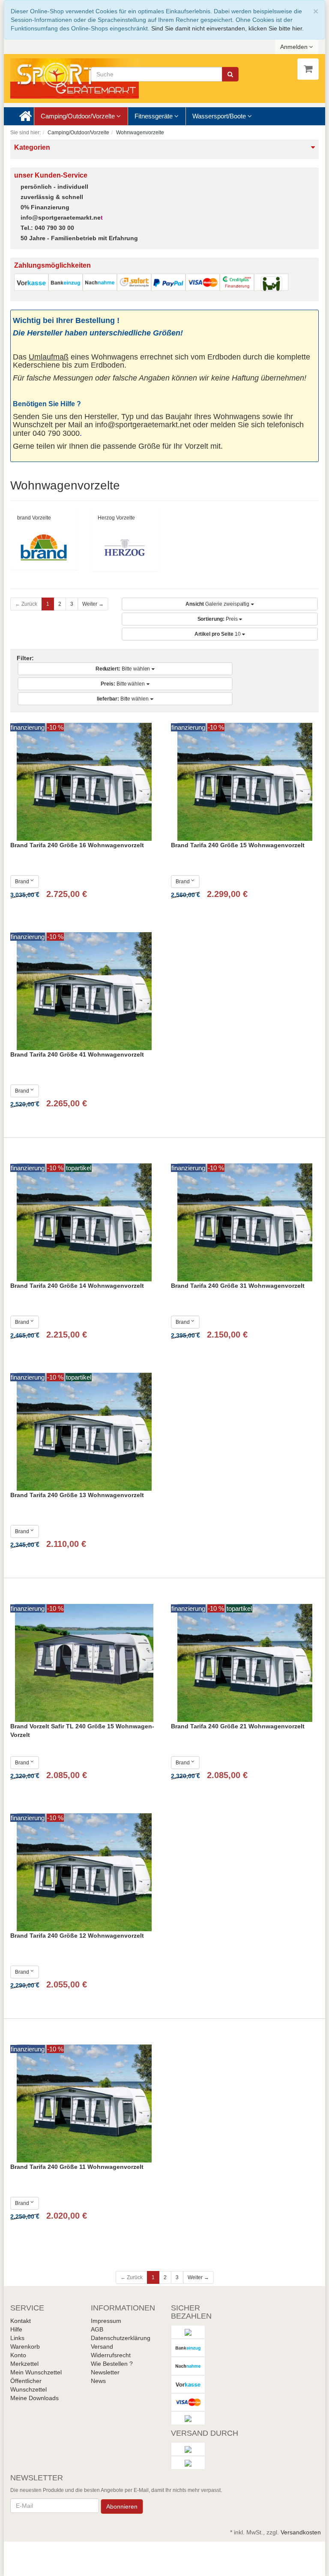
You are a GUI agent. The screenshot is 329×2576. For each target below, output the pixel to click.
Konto (18, 2355)
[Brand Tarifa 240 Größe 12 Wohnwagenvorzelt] (84, 1872)
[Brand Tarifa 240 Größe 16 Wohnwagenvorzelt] (84, 782)
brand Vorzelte (34, 518)
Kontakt (21, 2321)
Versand (102, 2346)
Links (17, 2338)
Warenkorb (25, 2346)
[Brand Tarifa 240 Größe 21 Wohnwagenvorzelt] (245, 1663)
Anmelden (295, 47)
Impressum (106, 2321)
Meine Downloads (34, 2398)
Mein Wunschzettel (36, 2372)
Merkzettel (24, 2364)
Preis (218, 619)
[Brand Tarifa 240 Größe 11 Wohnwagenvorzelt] (84, 2103)
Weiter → (93, 604)
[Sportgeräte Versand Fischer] (75, 78)
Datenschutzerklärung (121, 2338)
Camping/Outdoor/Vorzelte (79, 116)
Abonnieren (122, 2507)
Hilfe (16, 2329)
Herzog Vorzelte (116, 518)
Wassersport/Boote (220, 116)
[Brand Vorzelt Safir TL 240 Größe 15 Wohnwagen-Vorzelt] (84, 1663)
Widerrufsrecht (111, 2355)
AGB (97, 2329)
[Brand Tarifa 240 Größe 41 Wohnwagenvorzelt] (84, 991)
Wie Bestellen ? (112, 2364)
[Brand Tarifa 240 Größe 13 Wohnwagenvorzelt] (84, 1432)
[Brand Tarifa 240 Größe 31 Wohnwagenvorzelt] (245, 1222)
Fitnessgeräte (154, 116)
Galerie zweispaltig (218, 604)
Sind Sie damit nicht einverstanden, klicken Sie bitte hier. (227, 28)
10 (218, 634)
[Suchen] (230, 74)
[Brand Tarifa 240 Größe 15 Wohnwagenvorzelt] (245, 782)
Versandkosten (301, 2532)
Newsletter (105, 2372)
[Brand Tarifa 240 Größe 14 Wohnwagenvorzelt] (84, 1222)
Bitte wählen (124, 669)
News (98, 2381)
